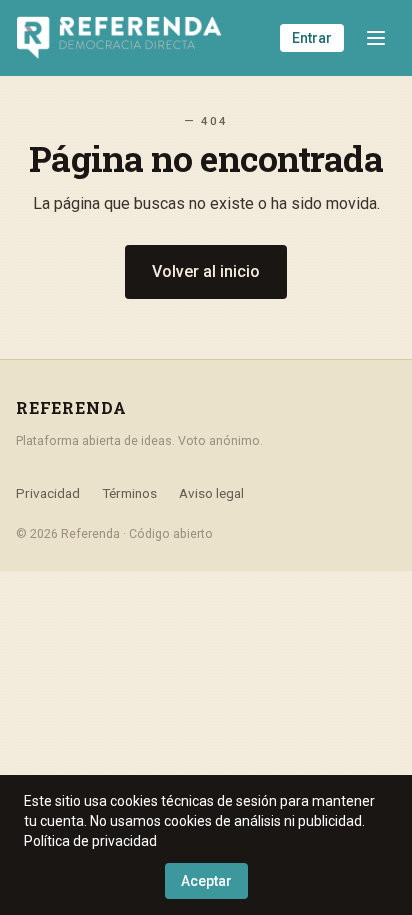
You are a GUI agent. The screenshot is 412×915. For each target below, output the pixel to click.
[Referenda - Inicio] (119, 38)
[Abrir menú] (376, 38)
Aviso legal (211, 493)
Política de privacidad (90, 841)
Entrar (312, 38)
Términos (129, 493)
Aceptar (206, 881)
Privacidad (48, 493)
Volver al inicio (206, 271)
